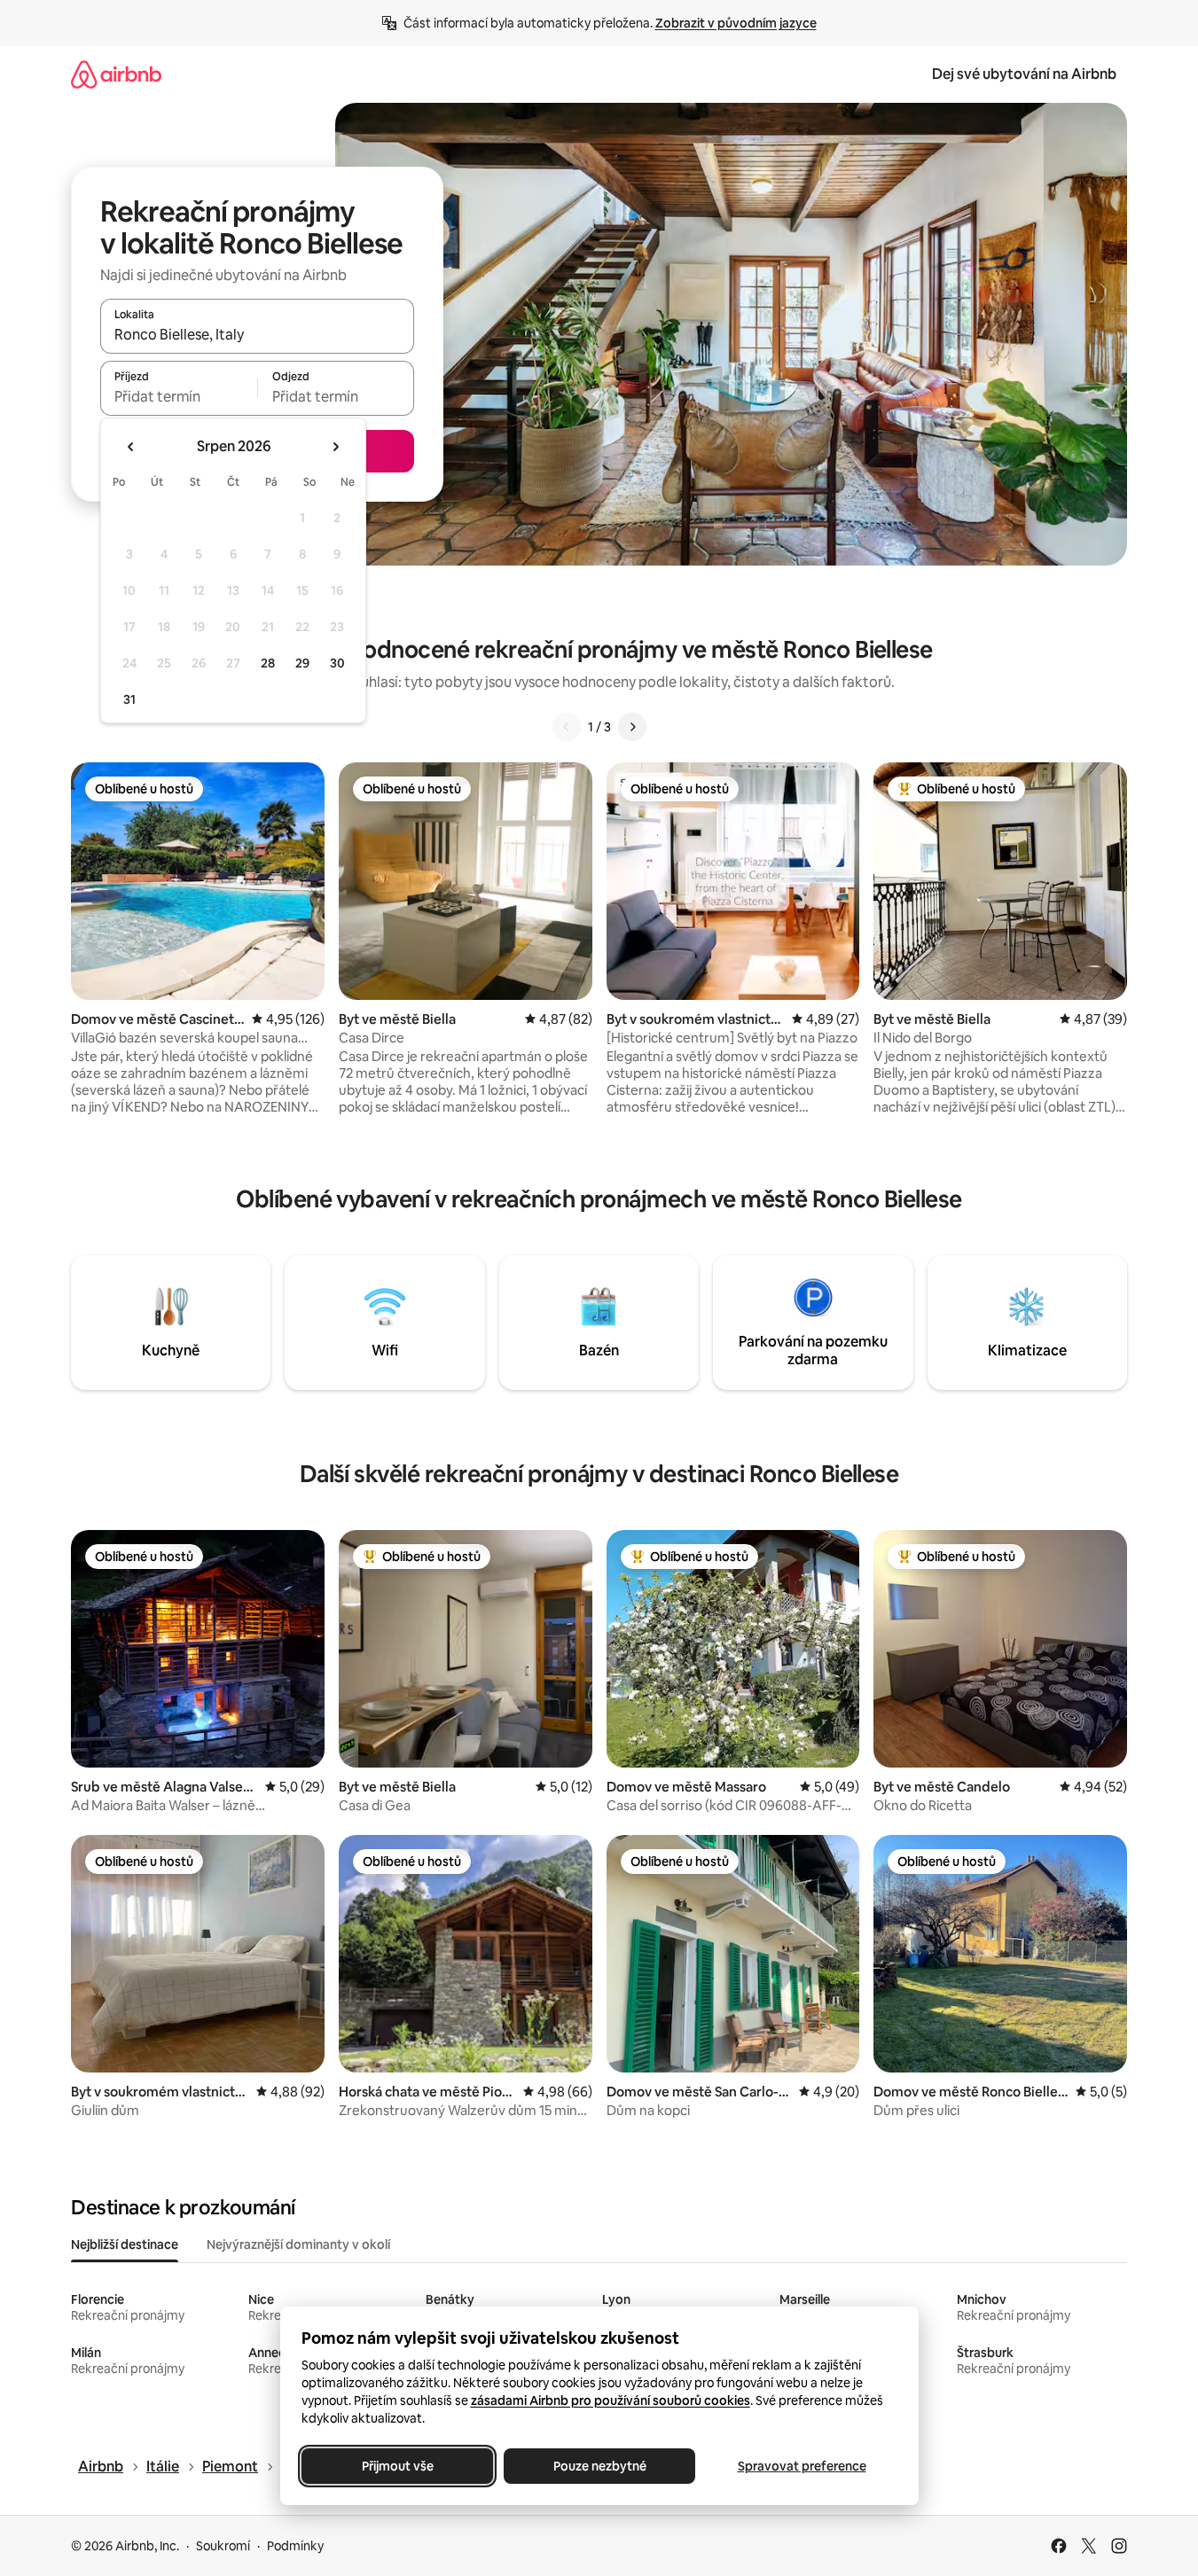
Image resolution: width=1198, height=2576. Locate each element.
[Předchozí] (567, 727)
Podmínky (295, 2546)
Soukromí (223, 2546)
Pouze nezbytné (599, 2466)
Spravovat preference (801, 2466)
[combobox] (257, 334)
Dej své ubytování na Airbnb (1024, 74)
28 (268, 663)
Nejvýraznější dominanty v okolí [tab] (298, 2244)
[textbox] (179, 396)
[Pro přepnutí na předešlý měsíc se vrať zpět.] (131, 447)
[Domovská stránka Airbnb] (116, 74)
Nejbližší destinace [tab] (125, 2244)
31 (129, 699)
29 (302, 663)
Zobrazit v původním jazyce (736, 23)
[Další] (632, 727)
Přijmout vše (397, 2466)
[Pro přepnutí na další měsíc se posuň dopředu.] (335, 447)
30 (337, 663)
